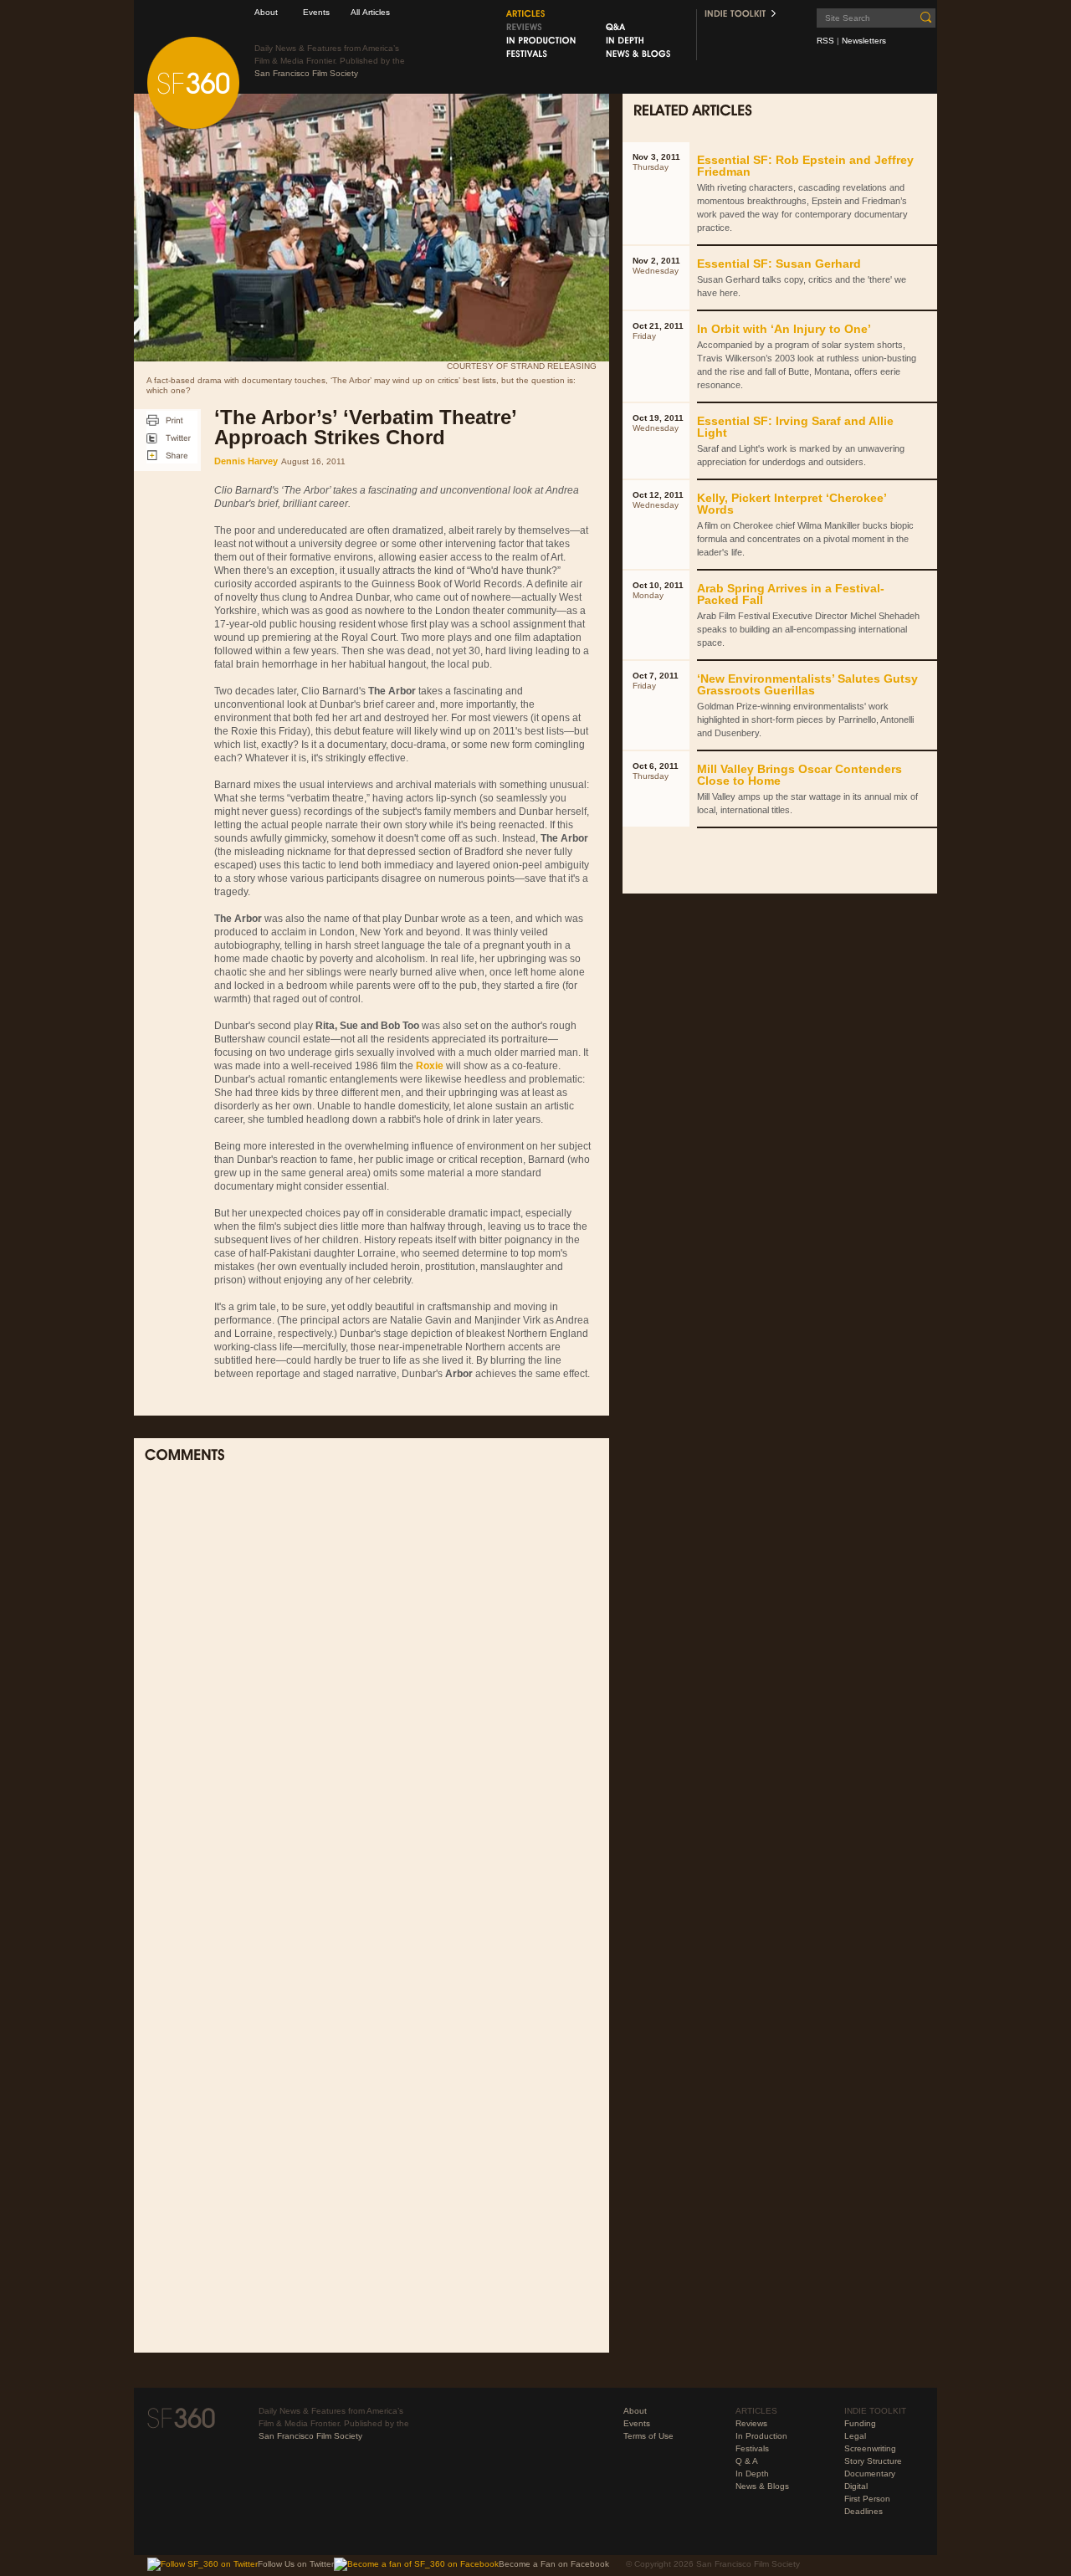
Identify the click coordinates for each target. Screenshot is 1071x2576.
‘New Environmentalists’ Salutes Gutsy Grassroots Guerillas (807, 684)
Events (316, 12)
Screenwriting (870, 2448)
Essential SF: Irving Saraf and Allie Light (795, 427)
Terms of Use (648, 2436)
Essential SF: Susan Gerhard (779, 264)
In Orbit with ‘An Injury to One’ (784, 329)
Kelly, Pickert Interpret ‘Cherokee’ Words (792, 504)
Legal (855, 2436)
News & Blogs (762, 2486)
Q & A (747, 2461)
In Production (761, 2436)
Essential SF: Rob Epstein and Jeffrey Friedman (805, 166)
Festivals (752, 2448)
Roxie (430, 1066)
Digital (856, 2486)
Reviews (751, 2423)
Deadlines (863, 2511)
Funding (860, 2423)
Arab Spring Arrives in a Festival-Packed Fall (791, 594)
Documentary (870, 2474)
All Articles (370, 12)
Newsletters (864, 41)
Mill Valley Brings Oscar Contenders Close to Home (799, 775)
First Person (867, 2499)
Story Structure (873, 2461)
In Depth (752, 2474)
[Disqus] (372, 1695)
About (266, 12)
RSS (825, 41)
